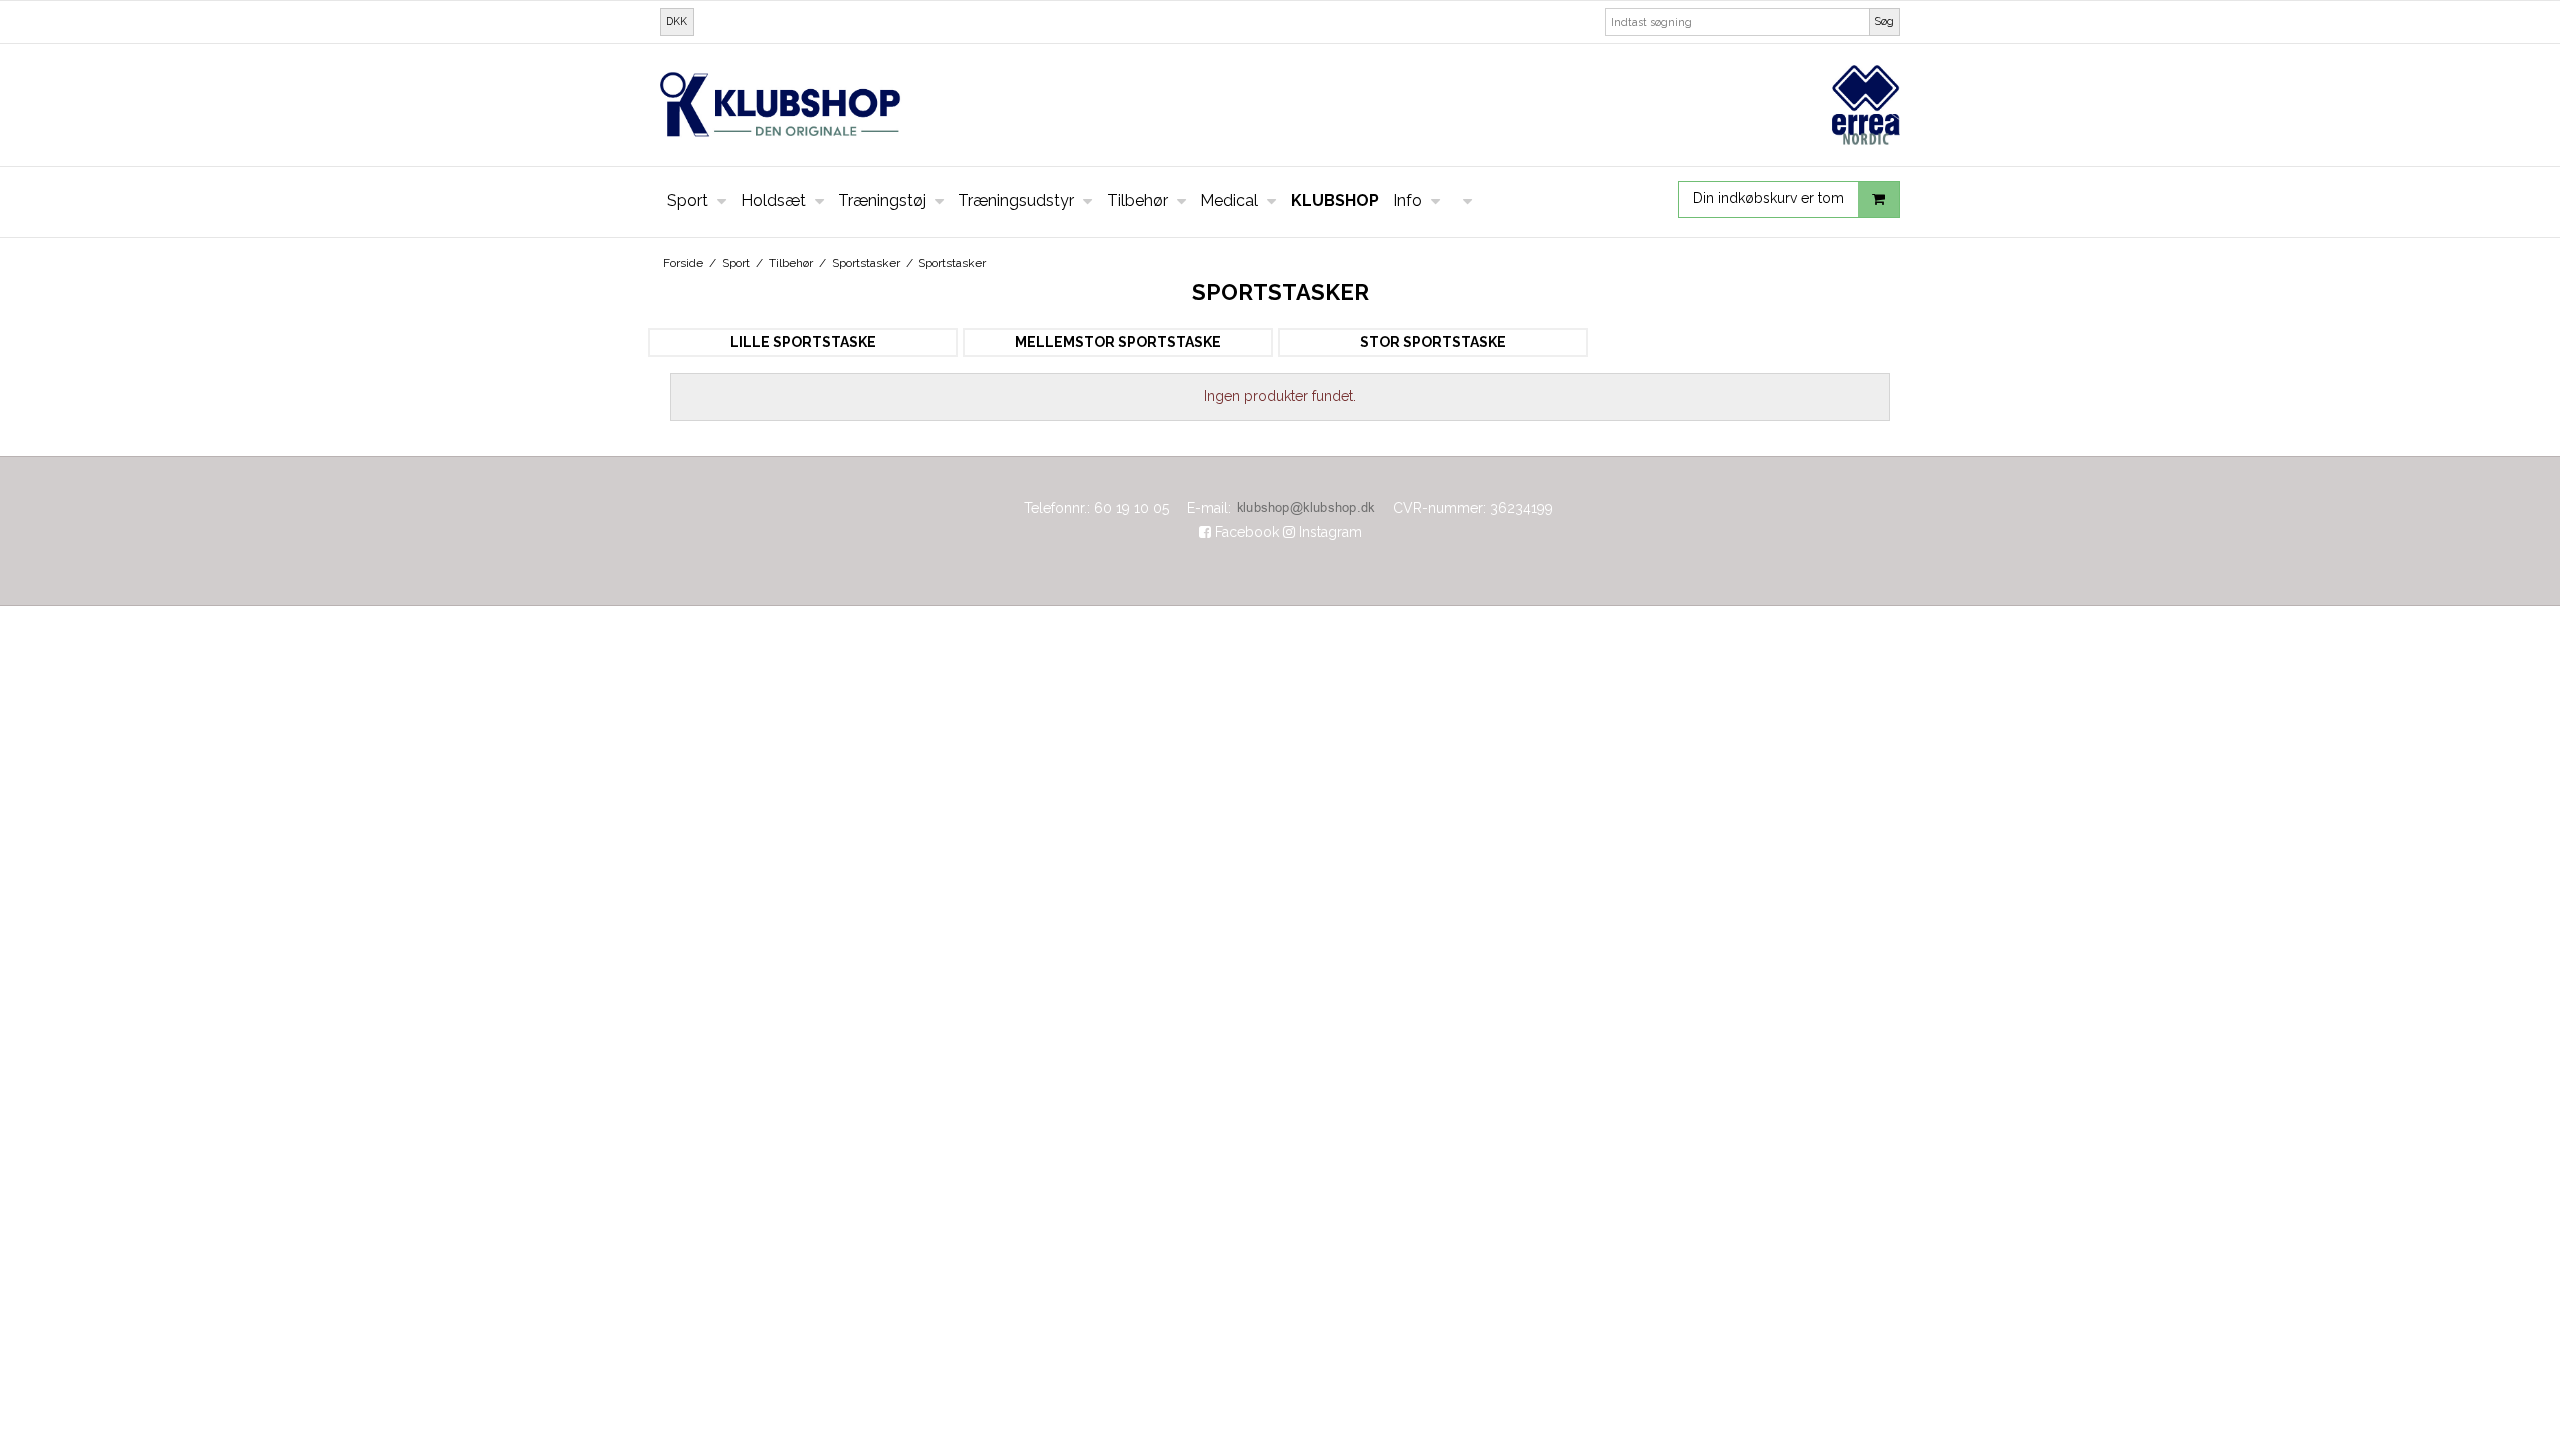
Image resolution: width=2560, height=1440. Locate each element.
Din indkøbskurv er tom (1768, 198)
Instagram (1328, 532)
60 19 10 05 (1131, 508)
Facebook (1245, 532)
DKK (676, 21)
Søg (1884, 21)
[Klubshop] (1280, 104)
